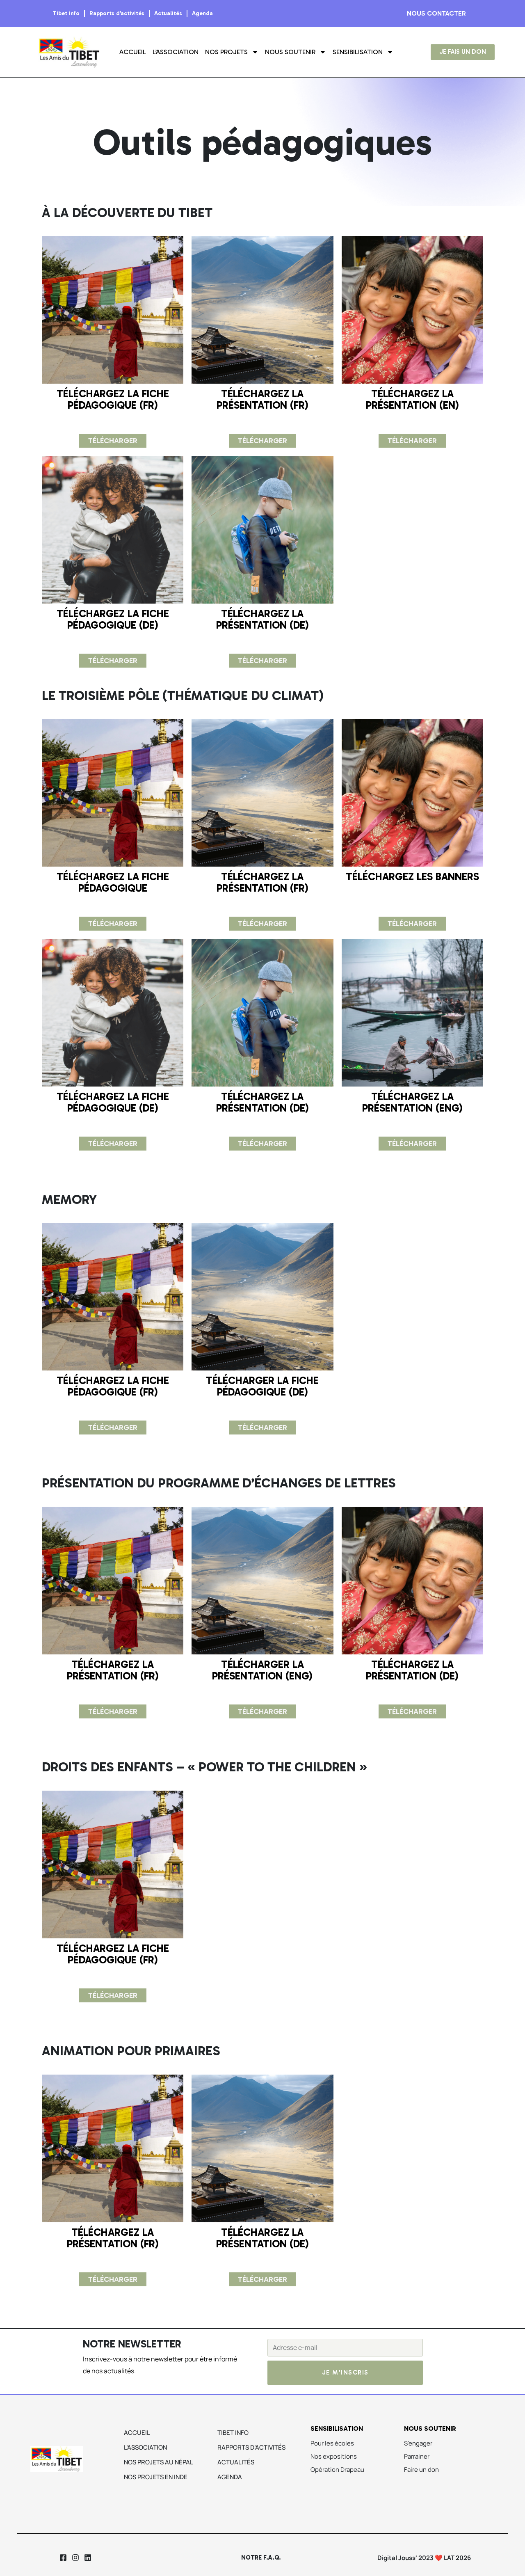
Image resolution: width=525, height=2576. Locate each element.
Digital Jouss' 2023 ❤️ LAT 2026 (424, 2558)
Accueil (133, 52)
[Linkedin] (88, 2558)
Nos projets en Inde (156, 2477)
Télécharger (113, 441)
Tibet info (66, 13)
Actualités (168, 13)
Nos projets (226, 52)
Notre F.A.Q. (261, 2558)
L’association (176, 52)
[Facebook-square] (63, 2558)
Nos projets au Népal (159, 2462)
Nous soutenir (290, 52)
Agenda (202, 13)
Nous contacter (436, 13)
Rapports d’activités (117, 13)
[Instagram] (75, 2558)
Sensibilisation (358, 52)
